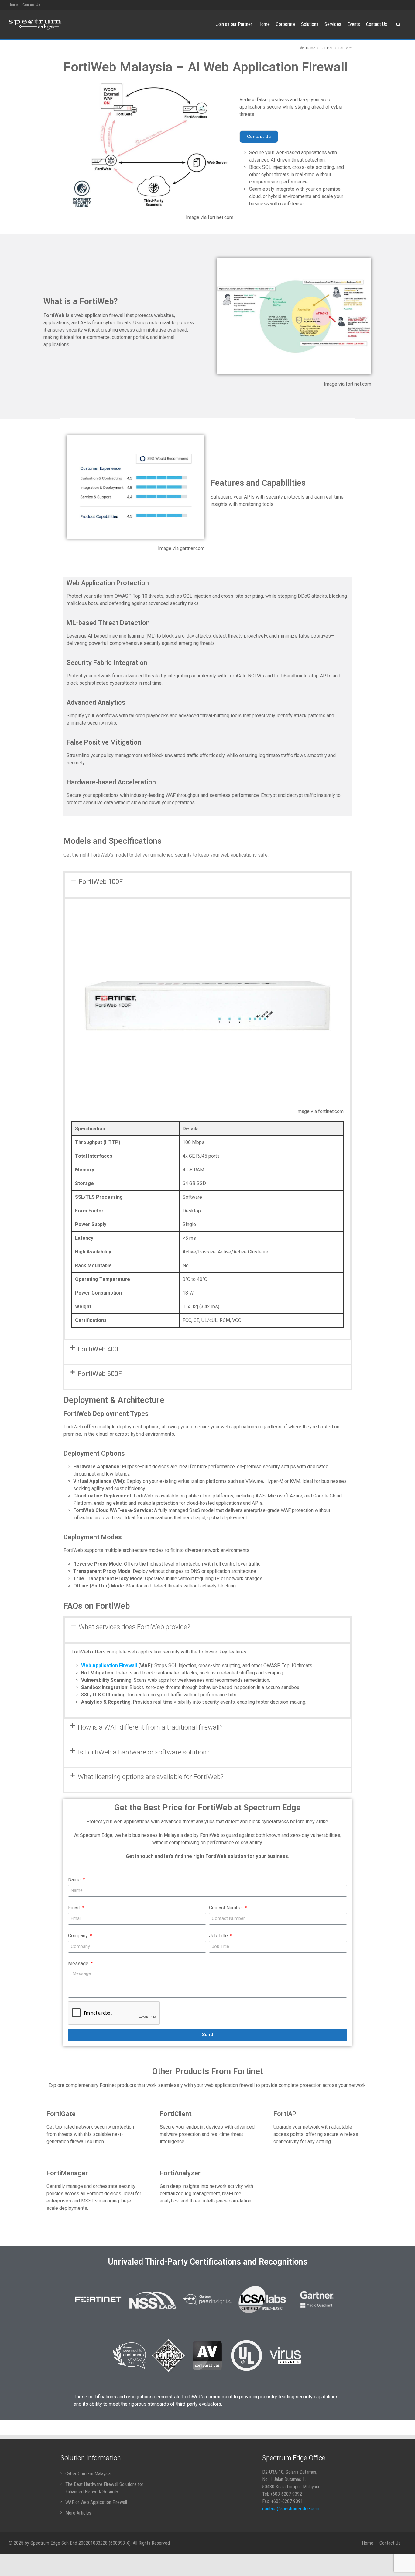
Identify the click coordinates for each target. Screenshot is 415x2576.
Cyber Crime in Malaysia (88, 2474)
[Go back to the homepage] (35, 24)
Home (13, 5)
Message (79, 1964)
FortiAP (285, 2114)
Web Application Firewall (109, 1665)
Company (79, 1936)
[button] (259, 137)
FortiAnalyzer (180, 2173)
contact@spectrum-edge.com (291, 2509)
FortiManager (67, 2173)
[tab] (207, 885)
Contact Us (31, 5)
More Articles (78, 2513)
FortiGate (61, 2114)
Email (74, 1908)
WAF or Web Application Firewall (96, 2502)
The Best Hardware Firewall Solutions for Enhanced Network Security (104, 2488)
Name (75, 1880)
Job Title (219, 1936)
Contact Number (227, 1908)
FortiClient (176, 2114)
